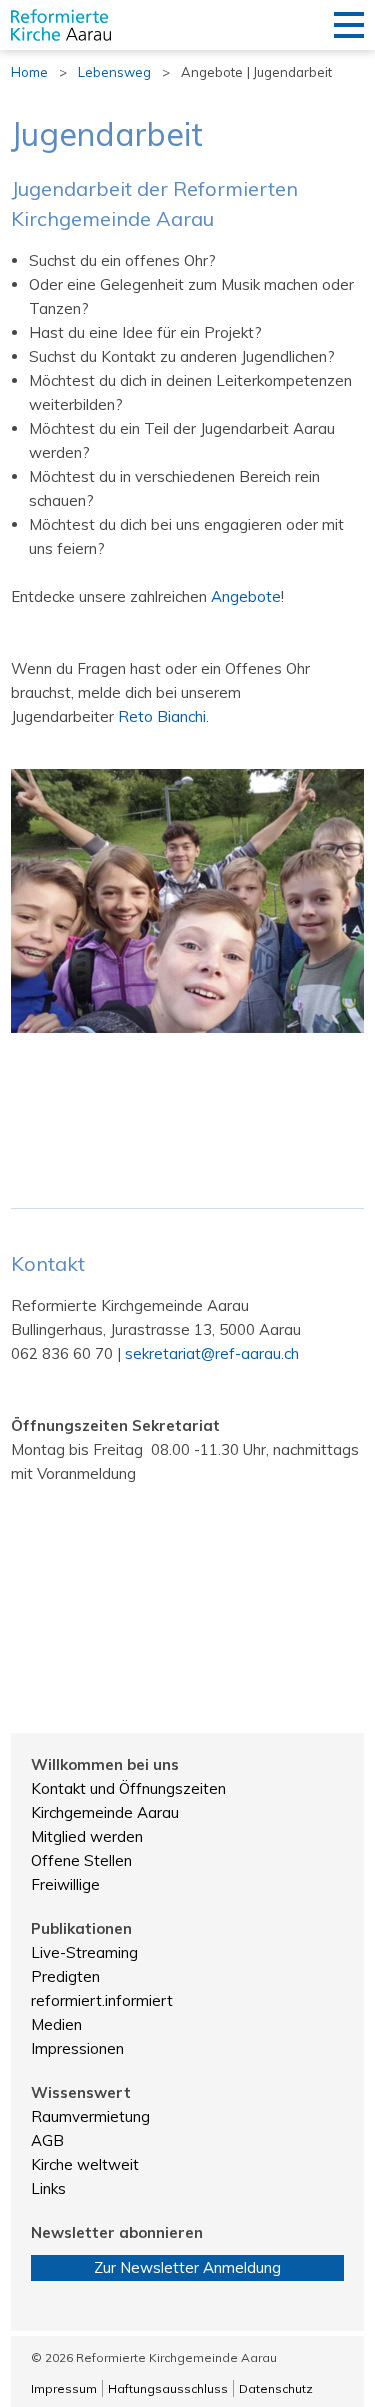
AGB (47, 2140)
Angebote (246, 596)
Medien (56, 2024)
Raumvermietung (90, 2116)
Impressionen (77, 2048)
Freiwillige (65, 1884)
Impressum (64, 2388)
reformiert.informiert (102, 2000)
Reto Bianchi (162, 716)
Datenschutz (276, 2388)
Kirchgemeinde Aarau (105, 1812)
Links (48, 2188)
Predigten (65, 1976)
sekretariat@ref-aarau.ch (212, 1353)
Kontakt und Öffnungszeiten (128, 1788)
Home (29, 72)
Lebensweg (114, 72)
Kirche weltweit (85, 2164)
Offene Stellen (81, 1860)
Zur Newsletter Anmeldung (187, 2267)
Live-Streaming (84, 1952)
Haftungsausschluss (168, 2388)
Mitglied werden (87, 1836)
